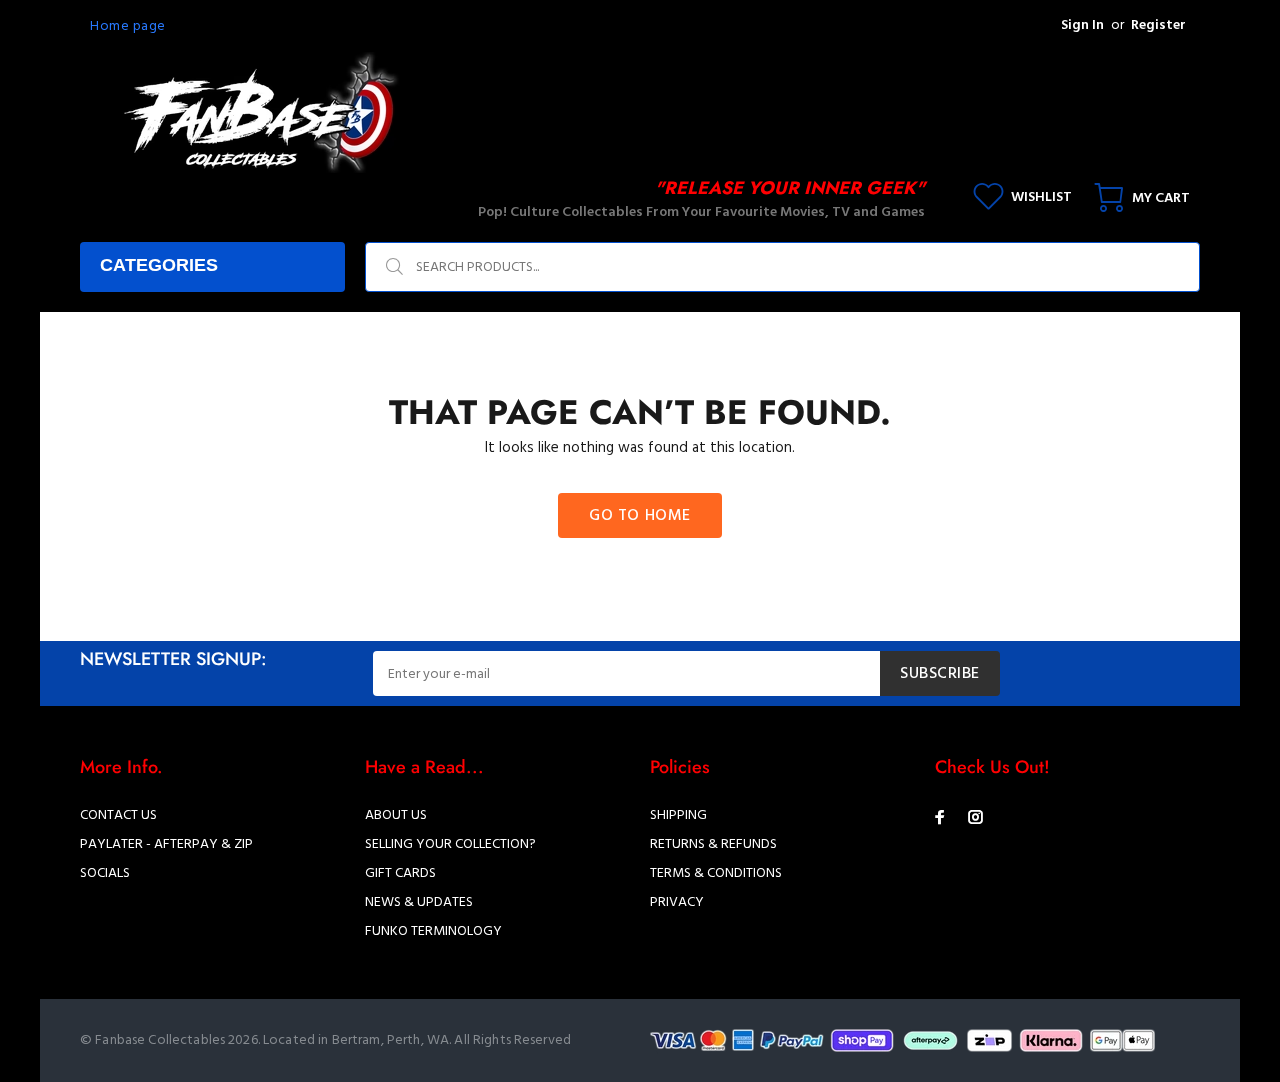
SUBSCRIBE (940, 674)
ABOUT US (396, 815)
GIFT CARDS (400, 873)
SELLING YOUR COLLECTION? (450, 844)
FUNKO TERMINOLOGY (433, 931)
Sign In (1082, 25)
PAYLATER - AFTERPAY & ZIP (166, 844)
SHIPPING (678, 815)
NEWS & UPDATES (419, 902)
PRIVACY (677, 902)
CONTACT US (118, 815)
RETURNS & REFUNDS (713, 844)
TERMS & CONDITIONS (716, 873)
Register (1158, 25)
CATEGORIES (159, 265)
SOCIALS (105, 873)
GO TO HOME (640, 516)
